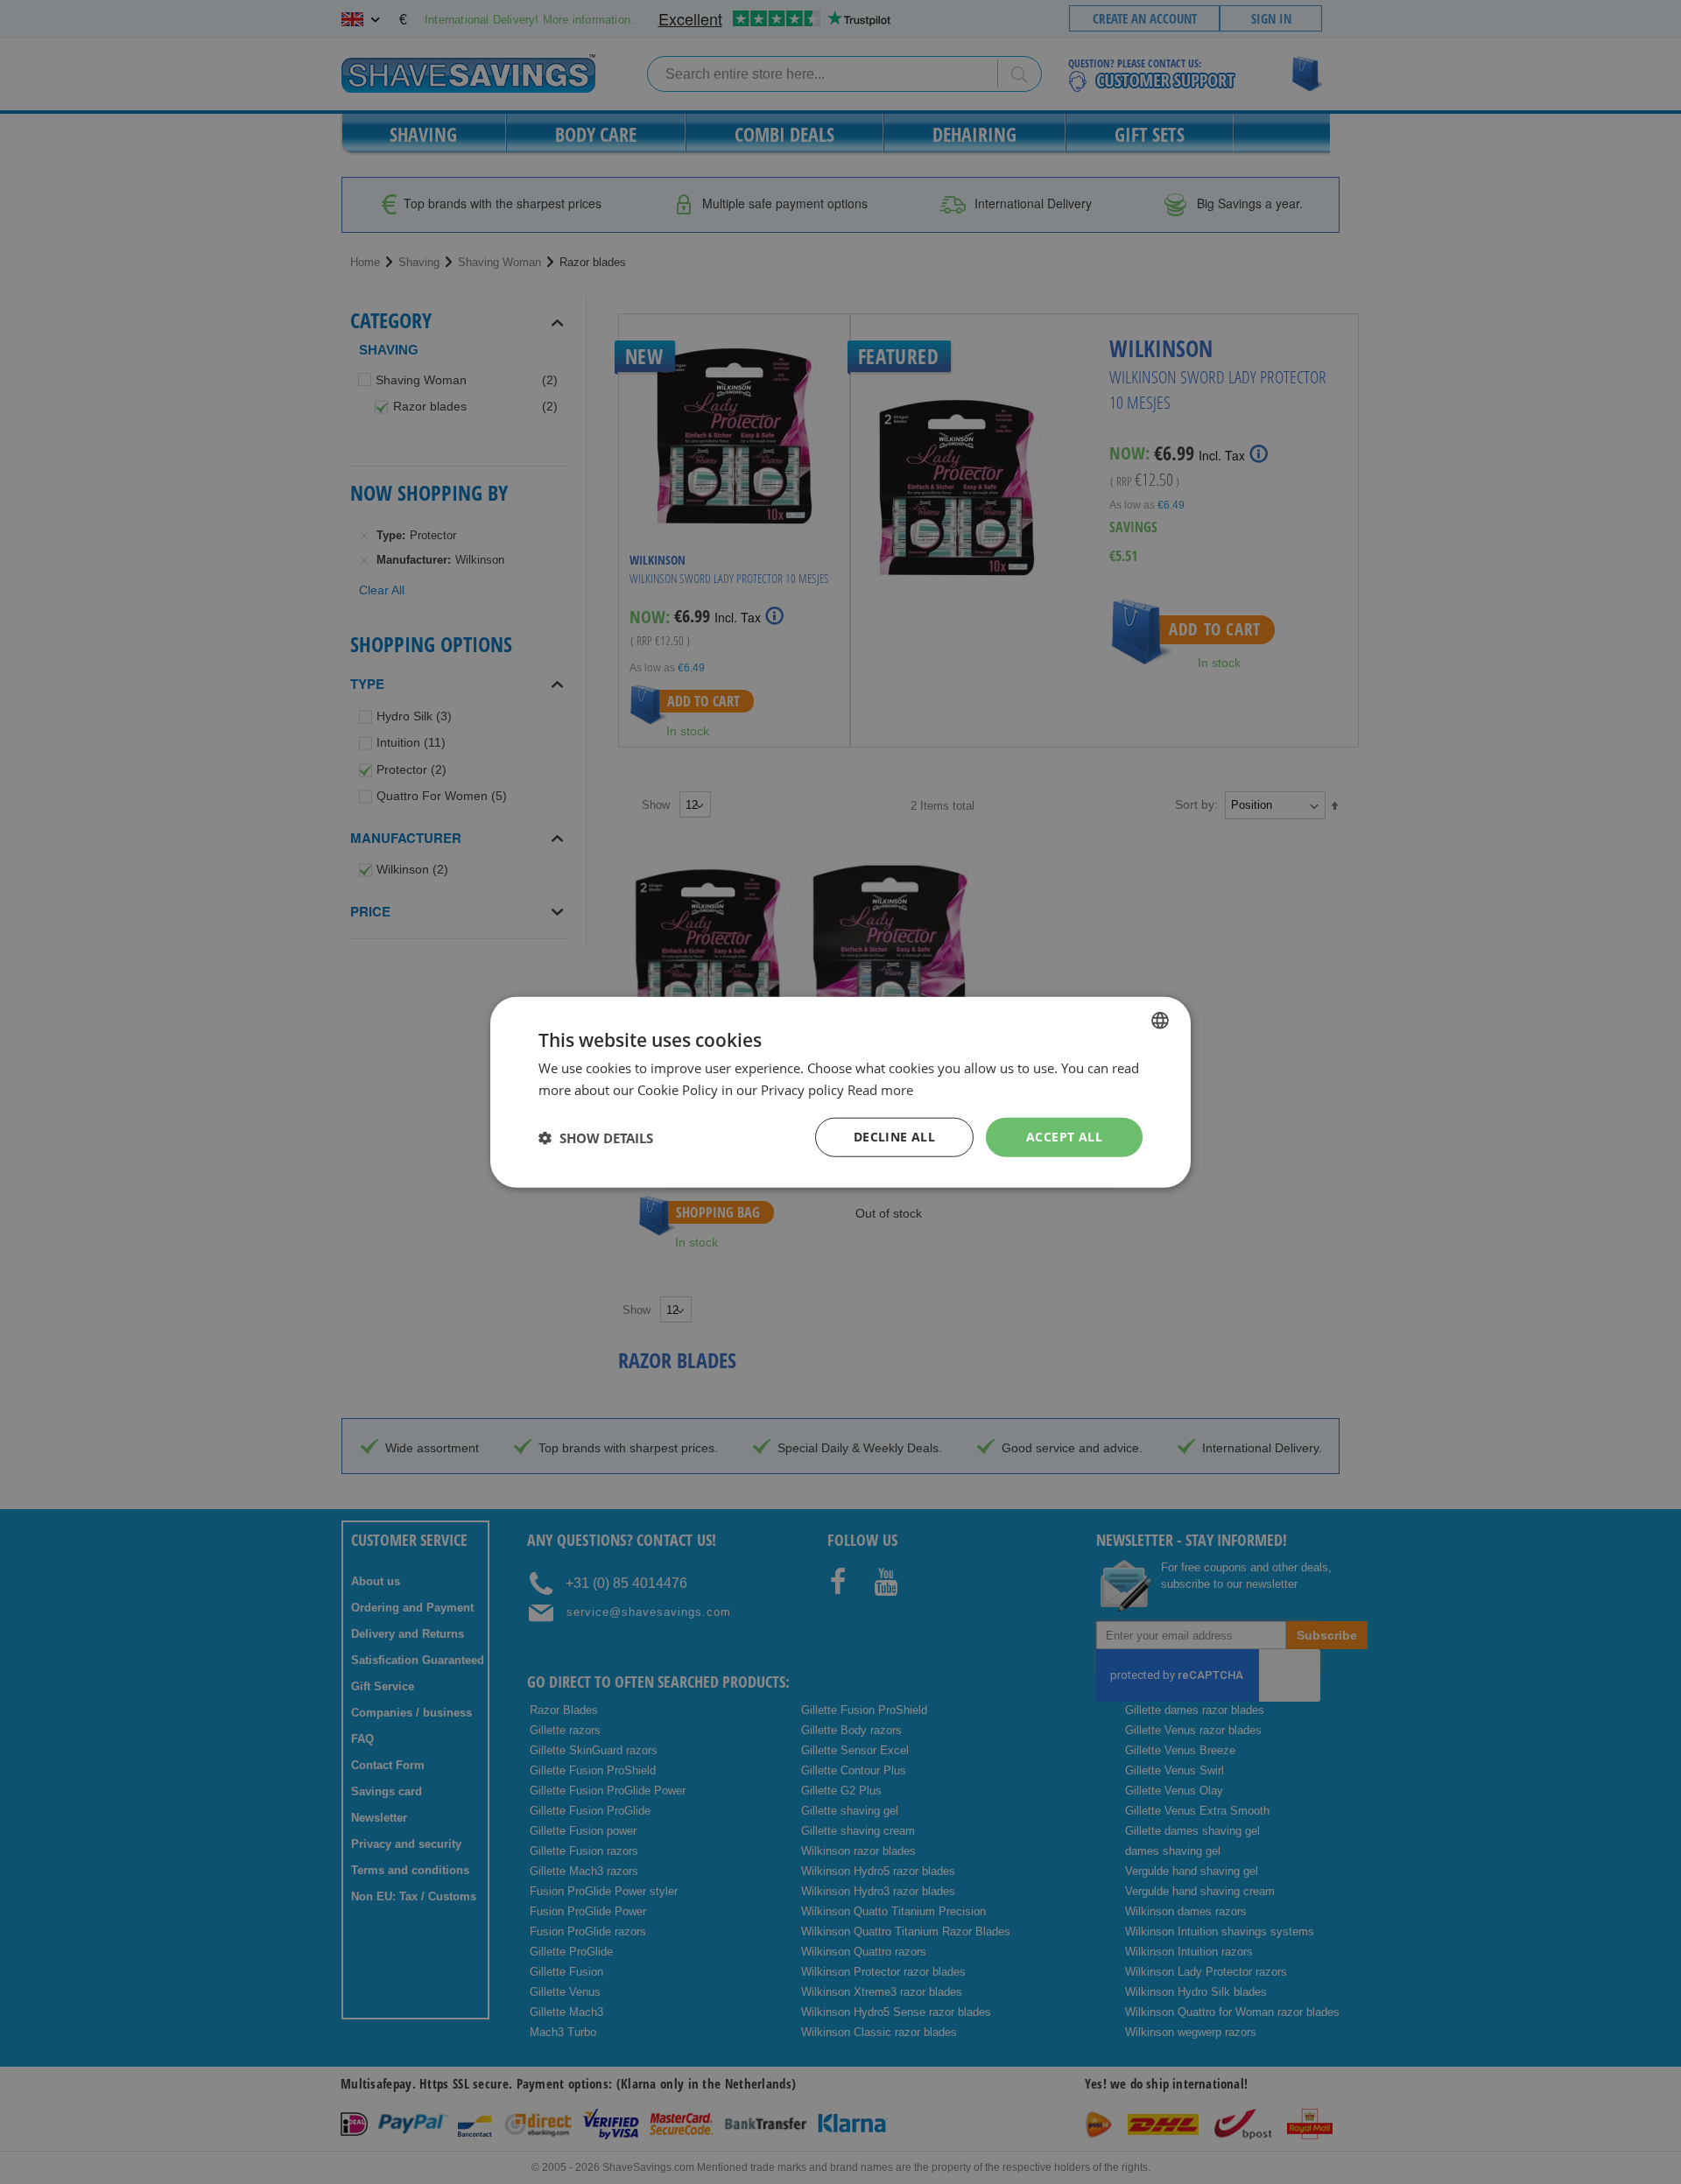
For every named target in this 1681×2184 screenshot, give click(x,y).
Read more (880, 1089)
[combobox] (1160, 1020)
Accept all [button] (1064, 1137)
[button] (596, 1137)
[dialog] (840, 1092)
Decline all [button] (894, 1137)
